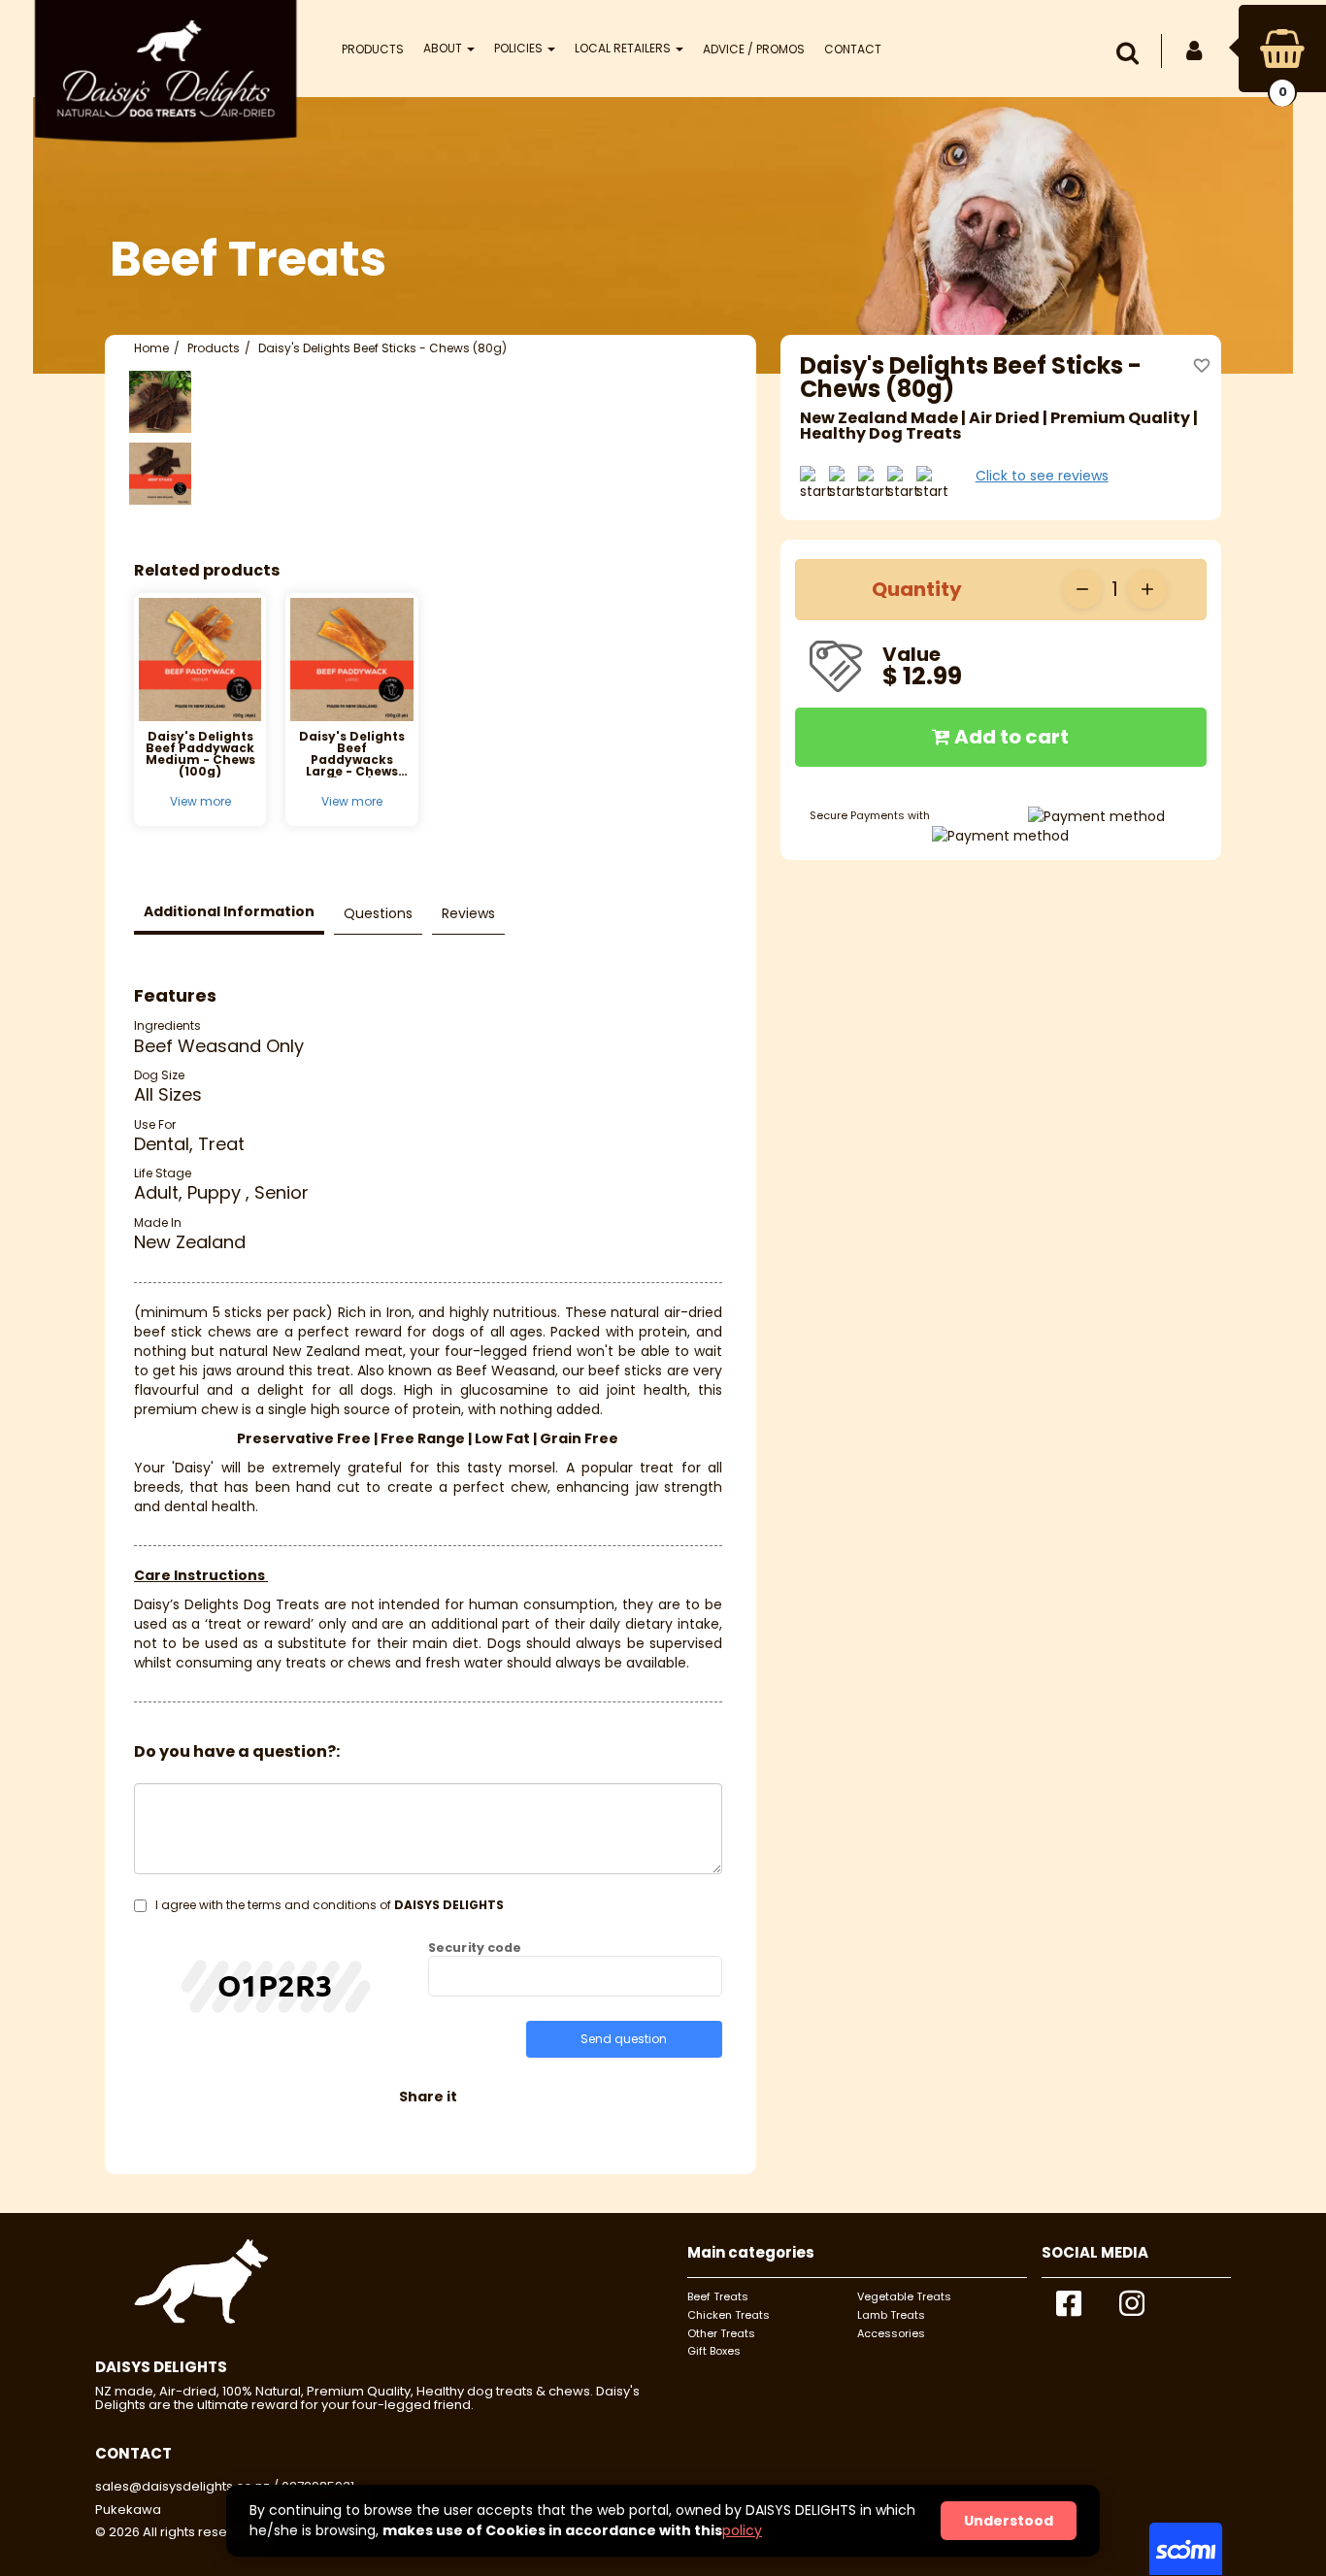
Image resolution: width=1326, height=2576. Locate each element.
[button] (1132, 53)
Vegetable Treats (904, 2296)
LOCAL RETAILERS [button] (624, 48)
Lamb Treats (891, 2315)
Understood (1009, 2521)
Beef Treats (718, 2296)
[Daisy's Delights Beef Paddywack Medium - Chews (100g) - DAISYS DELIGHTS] (200, 659)
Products (214, 348)
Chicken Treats (729, 2315)
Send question (624, 2039)
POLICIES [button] (520, 48)
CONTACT (853, 49)
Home (151, 348)
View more (200, 801)
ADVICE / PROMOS (754, 49)
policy (742, 2530)
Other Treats (721, 2333)
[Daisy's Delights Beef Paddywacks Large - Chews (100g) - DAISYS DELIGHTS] (351, 659)
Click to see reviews (1042, 476)
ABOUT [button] (444, 48)
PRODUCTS (373, 49)
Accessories (891, 2333)
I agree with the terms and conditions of (330, 1905)
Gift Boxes (714, 2351)
